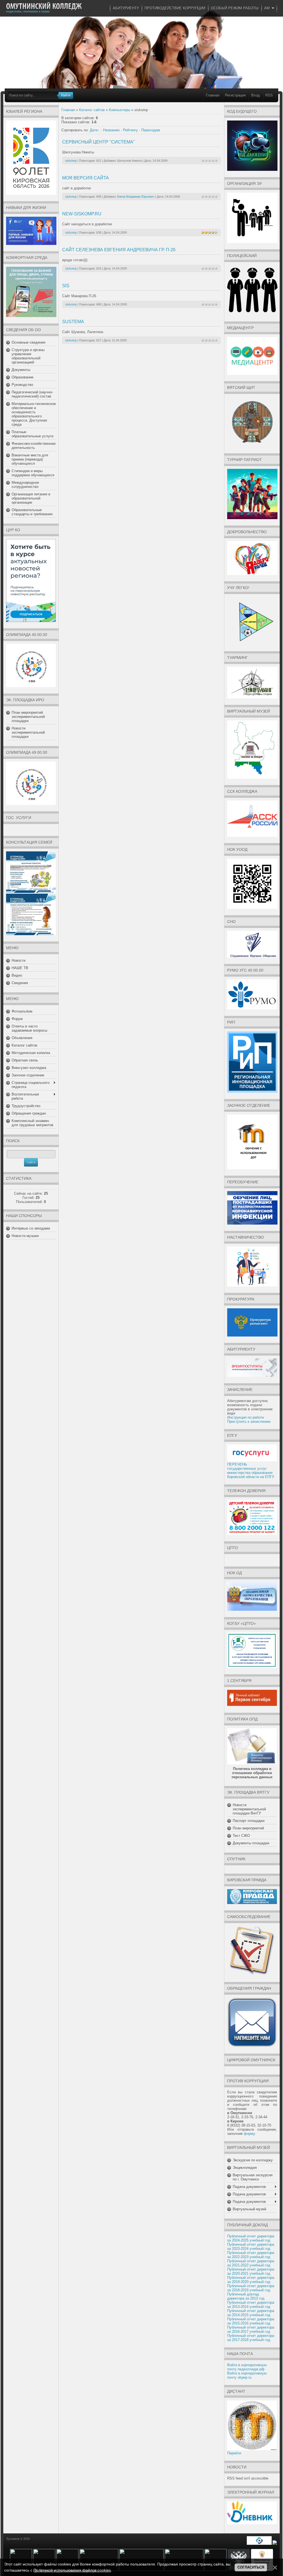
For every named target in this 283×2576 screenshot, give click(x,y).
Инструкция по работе (246, 1417)
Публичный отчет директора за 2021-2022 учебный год (251, 2263)
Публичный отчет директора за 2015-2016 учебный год (251, 2321)
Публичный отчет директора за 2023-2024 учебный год (251, 2247)
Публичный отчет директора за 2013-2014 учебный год (251, 2305)
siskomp (71, 161)
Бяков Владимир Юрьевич (136, 197)
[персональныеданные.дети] (259, 2544)
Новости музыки (25, 1236)
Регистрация (235, 95)
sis (66, 286)
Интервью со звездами (31, 1228)
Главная (213, 95)
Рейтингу (130, 130)
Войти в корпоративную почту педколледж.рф (247, 2367)
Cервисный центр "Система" (99, 142)
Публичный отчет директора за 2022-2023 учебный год (251, 2255)
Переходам (151, 130)
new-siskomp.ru (82, 214)
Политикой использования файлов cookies (72, 2570)
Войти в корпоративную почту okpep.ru (247, 2375)
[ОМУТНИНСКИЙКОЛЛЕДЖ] (44, 6)
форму (249, 2134)
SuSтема (73, 322)
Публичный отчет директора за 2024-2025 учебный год (251, 2238)
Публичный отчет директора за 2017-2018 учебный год (251, 2338)
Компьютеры (120, 110)
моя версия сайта (86, 178)
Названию (111, 130)
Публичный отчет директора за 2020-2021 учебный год (251, 2271)
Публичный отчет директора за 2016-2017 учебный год (251, 2329)
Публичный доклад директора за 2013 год (246, 2296)
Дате (94, 130)
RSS (269, 95)
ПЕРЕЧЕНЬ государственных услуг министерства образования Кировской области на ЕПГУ (251, 1471)
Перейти (234, 2453)
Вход (256, 95)
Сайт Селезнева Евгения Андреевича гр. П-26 (119, 250)
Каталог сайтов (92, 110)
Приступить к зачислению (249, 1422)
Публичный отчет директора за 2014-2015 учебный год (251, 2313)
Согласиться (251, 2567)
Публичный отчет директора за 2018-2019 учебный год (251, 2288)
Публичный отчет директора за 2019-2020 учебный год (251, 2280)
